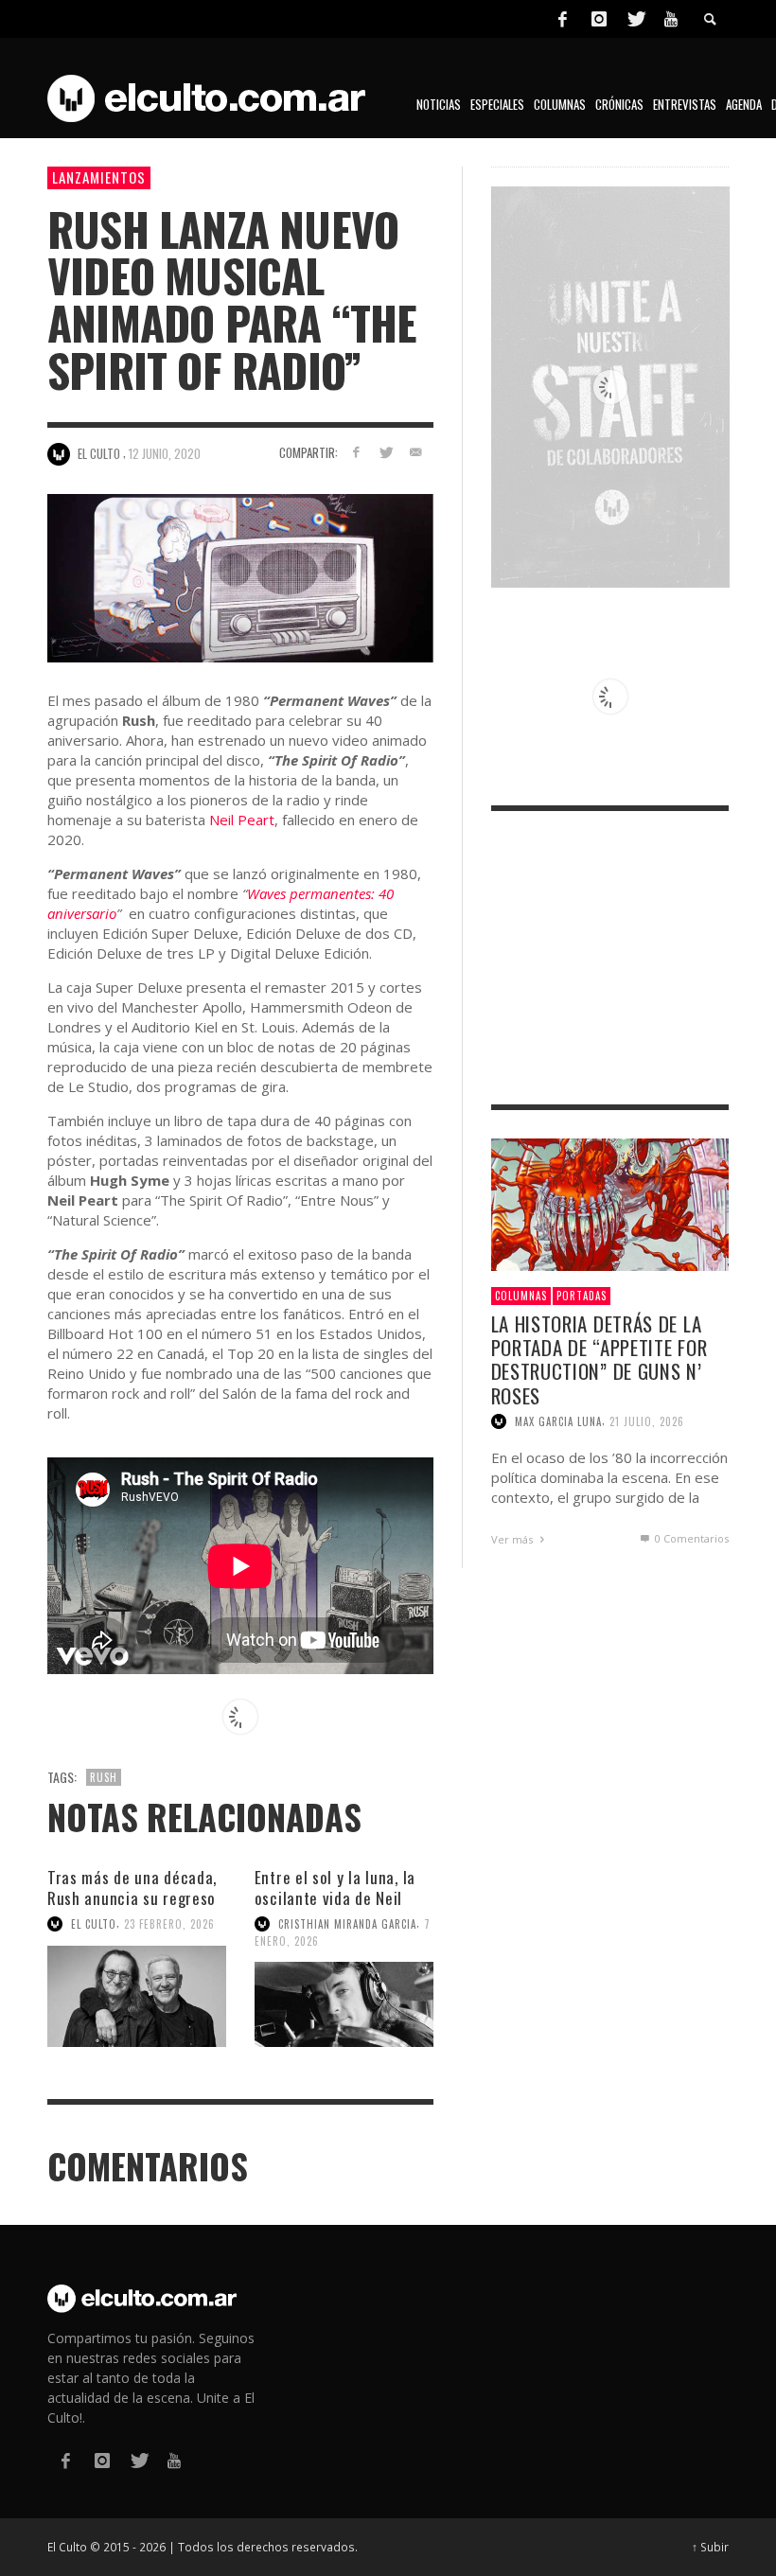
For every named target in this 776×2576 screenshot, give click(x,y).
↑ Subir (710, 2547)
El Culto (94, 1924)
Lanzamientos (99, 177)
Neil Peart (242, 820)
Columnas (521, 1296)
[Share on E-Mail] (416, 452)
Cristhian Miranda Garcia (347, 1924)
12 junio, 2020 (165, 453)
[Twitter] (635, 19)
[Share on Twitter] (386, 452)
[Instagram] (599, 19)
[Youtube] (671, 19)
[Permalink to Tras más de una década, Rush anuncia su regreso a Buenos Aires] (137, 1996)
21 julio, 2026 (647, 1421)
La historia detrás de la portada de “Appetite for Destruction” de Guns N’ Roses (600, 1359)
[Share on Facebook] (355, 452)
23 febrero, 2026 (169, 1924)
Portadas (582, 1296)
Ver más (513, 1539)
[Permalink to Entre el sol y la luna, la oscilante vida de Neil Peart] (344, 2004)
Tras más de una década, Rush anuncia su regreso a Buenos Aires (132, 1898)
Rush (104, 1777)
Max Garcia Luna (558, 1421)
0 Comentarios (690, 1538)
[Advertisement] (610, 958)
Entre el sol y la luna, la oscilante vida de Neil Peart (335, 1898)
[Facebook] (562, 19)
